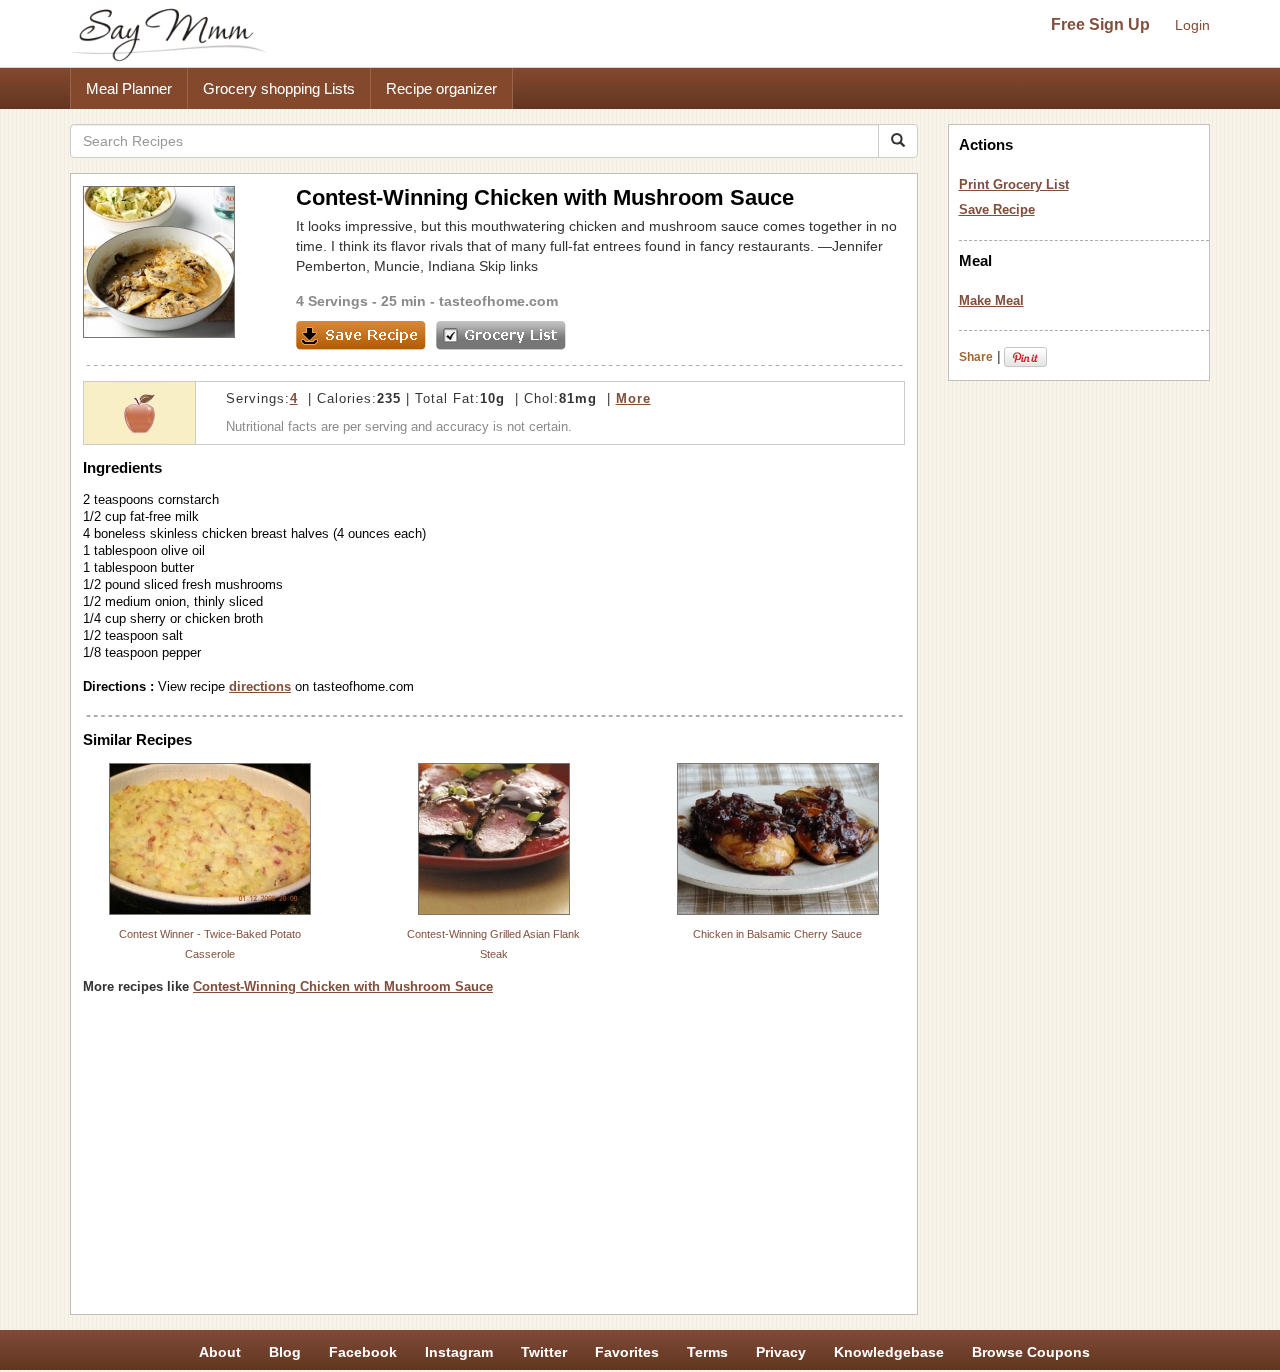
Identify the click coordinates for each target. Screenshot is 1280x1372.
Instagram (459, 1352)
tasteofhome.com (498, 301)
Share (976, 357)
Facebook (363, 1352)
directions (260, 686)
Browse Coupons (1031, 1352)
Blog (285, 1352)
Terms (707, 1352)
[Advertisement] (494, 1162)
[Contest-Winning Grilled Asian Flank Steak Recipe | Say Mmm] (494, 839)
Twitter (544, 1352)
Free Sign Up (1100, 24)
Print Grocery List (1014, 184)
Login (1192, 25)
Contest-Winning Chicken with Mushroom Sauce (343, 986)
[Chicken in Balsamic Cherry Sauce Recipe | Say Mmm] (778, 839)
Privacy (781, 1352)
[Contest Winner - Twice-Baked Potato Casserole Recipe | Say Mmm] (210, 839)
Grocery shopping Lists (279, 88)
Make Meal (991, 300)
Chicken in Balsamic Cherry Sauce (777, 934)
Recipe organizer (441, 88)
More (633, 398)
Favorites (627, 1352)
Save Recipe (997, 209)
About (220, 1352)
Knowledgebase (889, 1352)
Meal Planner (129, 88)
